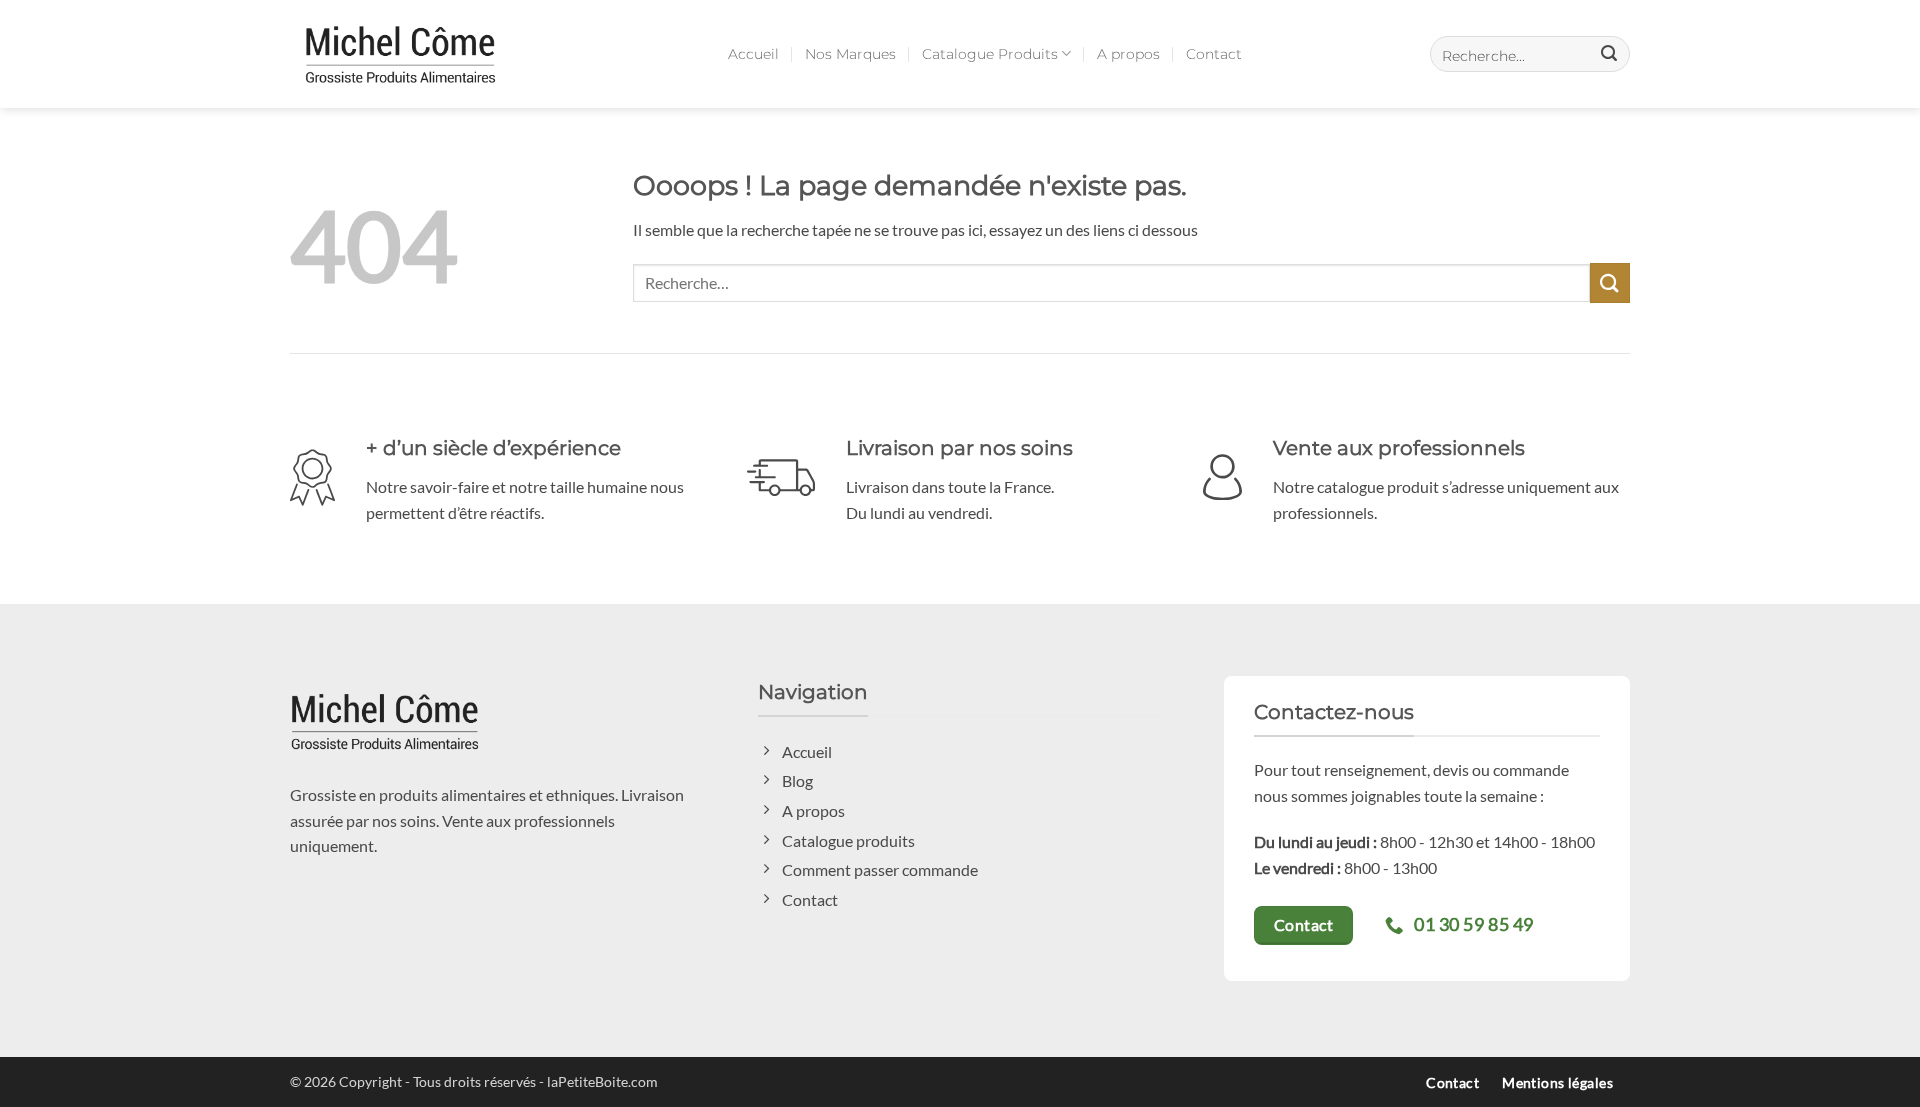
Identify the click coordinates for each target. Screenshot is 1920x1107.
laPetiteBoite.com (602, 1081)
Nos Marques (850, 54)
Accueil (753, 54)
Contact (1214, 54)
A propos (1128, 54)
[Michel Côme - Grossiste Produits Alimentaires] (400, 53)
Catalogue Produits (990, 54)
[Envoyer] (1610, 282)
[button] (1530, 54)
